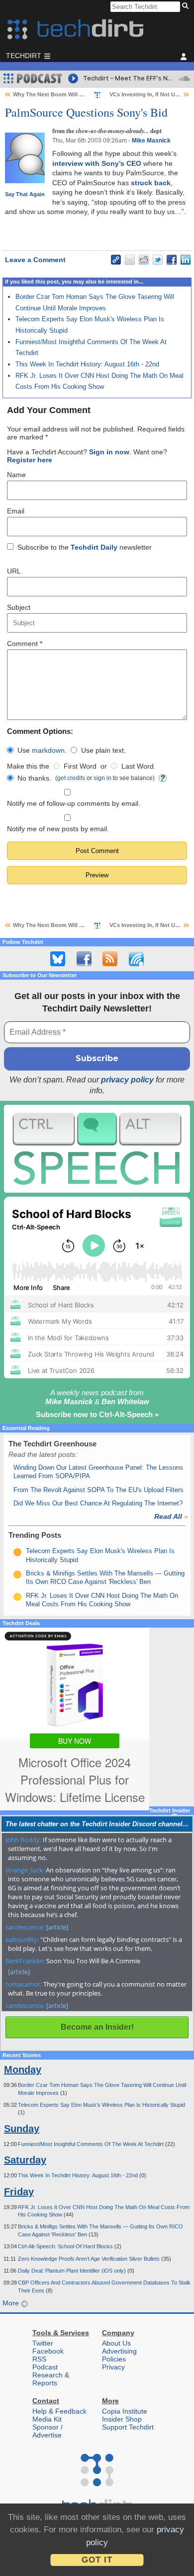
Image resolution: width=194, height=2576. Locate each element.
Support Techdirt (128, 2427)
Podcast (45, 2367)
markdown (48, 750)
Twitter (43, 2343)
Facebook (48, 2351)
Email (16, 511)
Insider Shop (122, 2419)
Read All (171, 1516)
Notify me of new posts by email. (58, 829)
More (12, 2303)
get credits (71, 778)
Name (16, 475)
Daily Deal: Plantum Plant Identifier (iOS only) (73, 2271)
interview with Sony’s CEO (97, 163)
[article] (57, 1927)
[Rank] (17, 1552)
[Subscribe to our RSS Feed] (110, 959)
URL (14, 571)
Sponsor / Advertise (48, 2431)
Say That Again (25, 194)
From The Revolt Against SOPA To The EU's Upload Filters (98, 1490)
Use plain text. (103, 750)
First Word (80, 766)
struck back (151, 183)
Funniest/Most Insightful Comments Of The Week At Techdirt (92, 2144)
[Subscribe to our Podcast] (136, 959)
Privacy (113, 2367)
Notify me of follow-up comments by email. (74, 803)
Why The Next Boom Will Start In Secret (64, 94)
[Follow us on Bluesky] (58, 959)
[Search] (187, 6)
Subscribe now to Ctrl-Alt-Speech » (97, 1414)
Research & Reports (51, 2379)
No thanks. (34, 778)
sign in (102, 778)
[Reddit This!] (144, 260)
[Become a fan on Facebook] (84, 959)
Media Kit (47, 2419)
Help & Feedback (59, 2411)
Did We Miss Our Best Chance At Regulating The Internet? (98, 1503)
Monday (23, 2070)
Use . (42, 750)
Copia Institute (125, 2411)
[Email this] (130, 260)
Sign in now (109, 452)
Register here (30, 460)
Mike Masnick (151, 141)
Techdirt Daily (94, 547)
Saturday (25, 2160)
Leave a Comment (35, 260)
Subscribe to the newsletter (85, 547)
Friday (19, 2192)
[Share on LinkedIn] (186, 260)
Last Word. (139, 766)
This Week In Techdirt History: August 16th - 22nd (87, 364)
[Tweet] (158, 260)
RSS (39, 2359)
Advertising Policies (119, 2355)
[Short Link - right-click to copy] (116, 260)
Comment (25, 644)
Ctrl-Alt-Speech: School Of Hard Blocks (66, 2246)
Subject (19, 607)
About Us (116, 2343)
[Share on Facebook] (172, 260)
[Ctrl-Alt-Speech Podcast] (97, 1149)
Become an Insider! (97, 2027)
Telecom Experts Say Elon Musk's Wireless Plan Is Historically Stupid (101, 2105)
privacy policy (127, 1080)
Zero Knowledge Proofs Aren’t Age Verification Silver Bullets (90, 2259)
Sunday (22, 2129)
